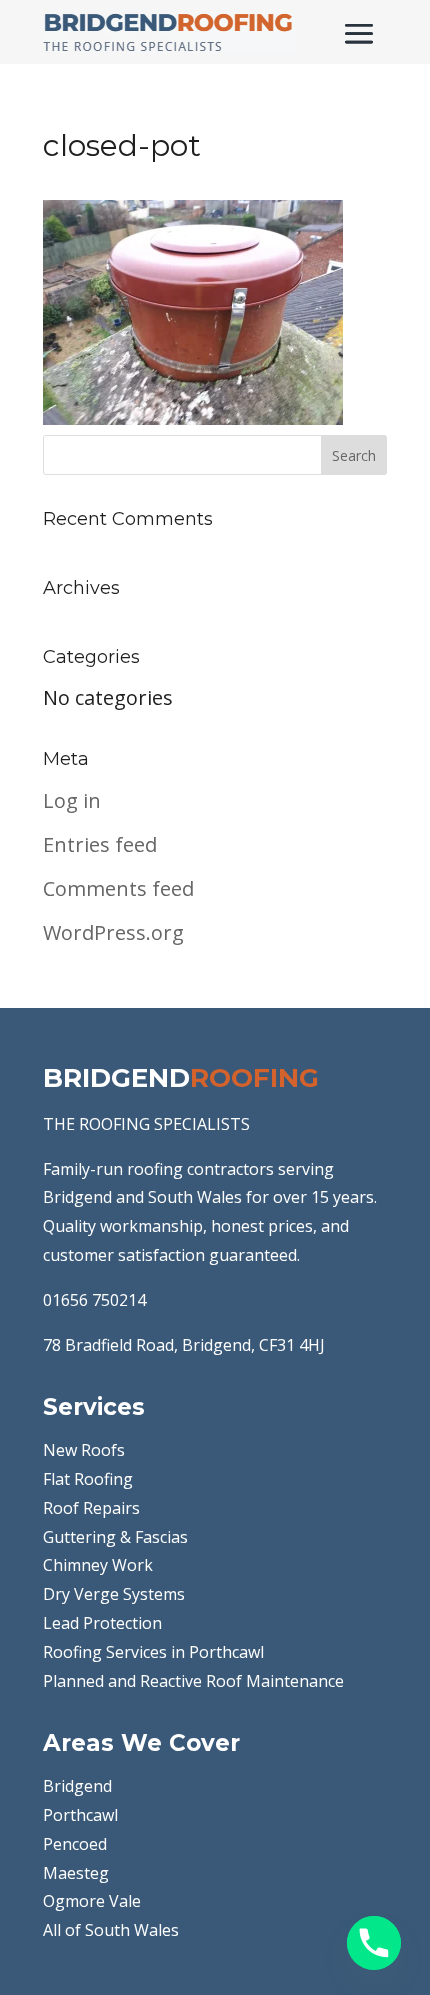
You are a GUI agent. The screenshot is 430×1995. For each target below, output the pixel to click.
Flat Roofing (88, 1479)
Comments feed (118, 888)
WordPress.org (113, 932)
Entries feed (100, 844)
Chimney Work (98, 1565)
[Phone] (374, 1943)
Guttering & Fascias (115, 1537)
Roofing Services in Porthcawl (153, 1652)
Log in (72, 800)
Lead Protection (102, 1623)
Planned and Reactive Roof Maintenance (193, 1681)
